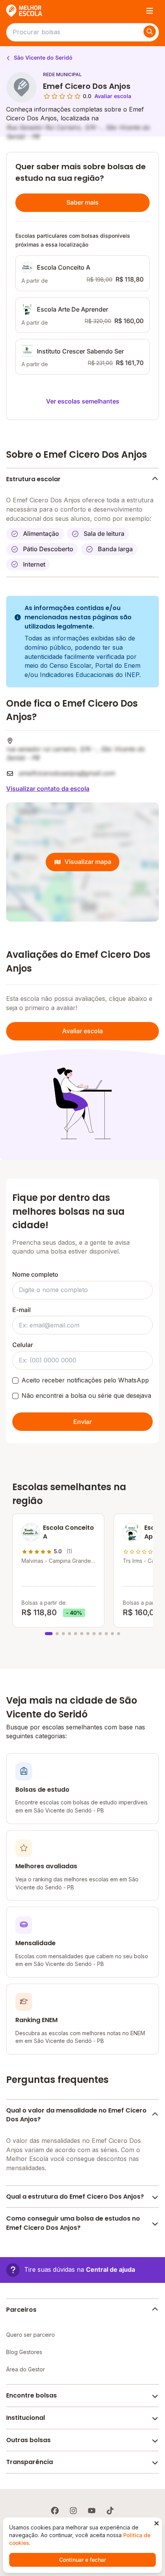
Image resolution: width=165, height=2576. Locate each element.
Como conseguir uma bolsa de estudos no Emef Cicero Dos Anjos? (73, 2223)
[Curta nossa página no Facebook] (55, 2511)
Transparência (30, 2462)
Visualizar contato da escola (48, 789)
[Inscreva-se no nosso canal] (92, 2511)
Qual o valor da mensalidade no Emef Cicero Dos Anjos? (76, 2115)
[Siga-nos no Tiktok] (110, 2511)
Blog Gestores (24, 2352)
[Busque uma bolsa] (150, 32)
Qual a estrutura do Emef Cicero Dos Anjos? (75, 2197)
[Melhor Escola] (25, 11)
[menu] (150, 11)
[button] (71, 2270)
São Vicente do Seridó (42, 58)
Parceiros (21, 2310)
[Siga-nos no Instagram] (73, 2511)
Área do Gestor (26, 2369)
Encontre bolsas (31, 2395)
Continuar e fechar (82, 2560)
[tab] (49, 1634)
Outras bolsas (28, 2440)
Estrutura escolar (33, 479)
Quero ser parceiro (31, 2335)
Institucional (26, 2418)
